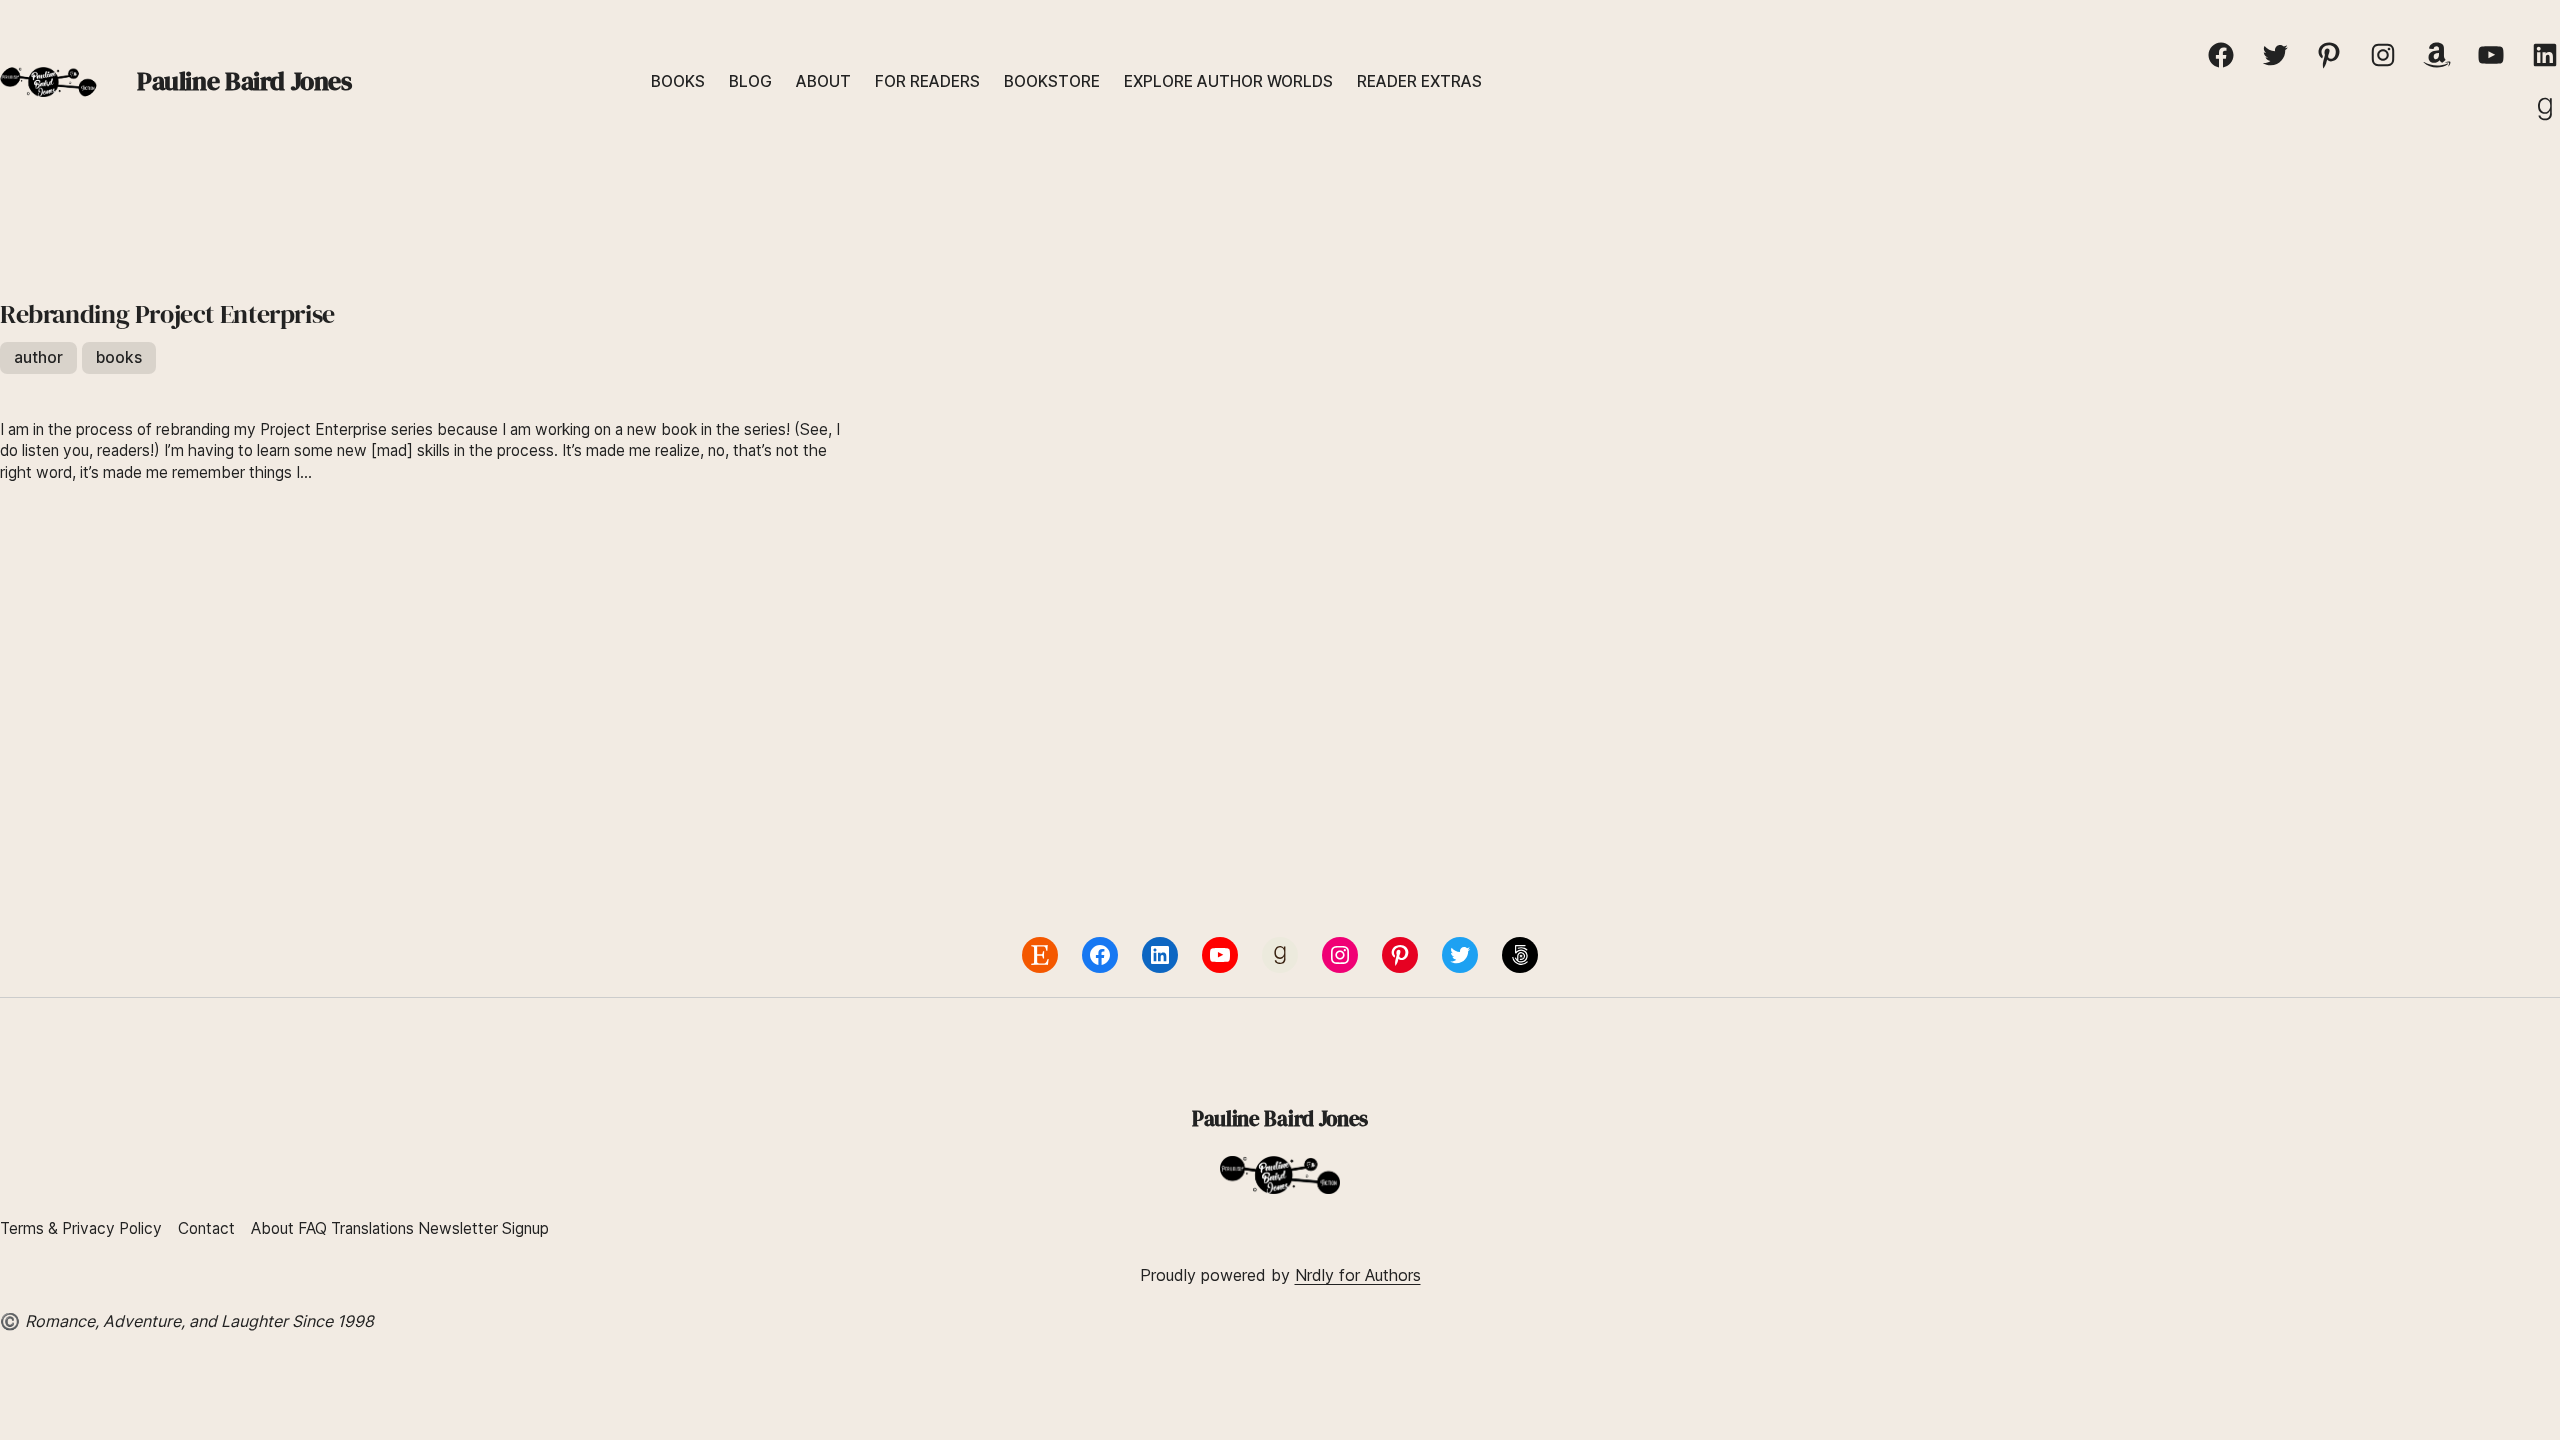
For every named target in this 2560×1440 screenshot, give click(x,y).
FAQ (312, 1228)
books (119, 357)
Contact (206, 1228)
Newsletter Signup (483, 1228)
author (38, 357)
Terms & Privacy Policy (81, 1228)
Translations (374, 1228)
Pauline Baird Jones (244, 81)
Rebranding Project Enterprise (167, 315)
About (272, 1228)
